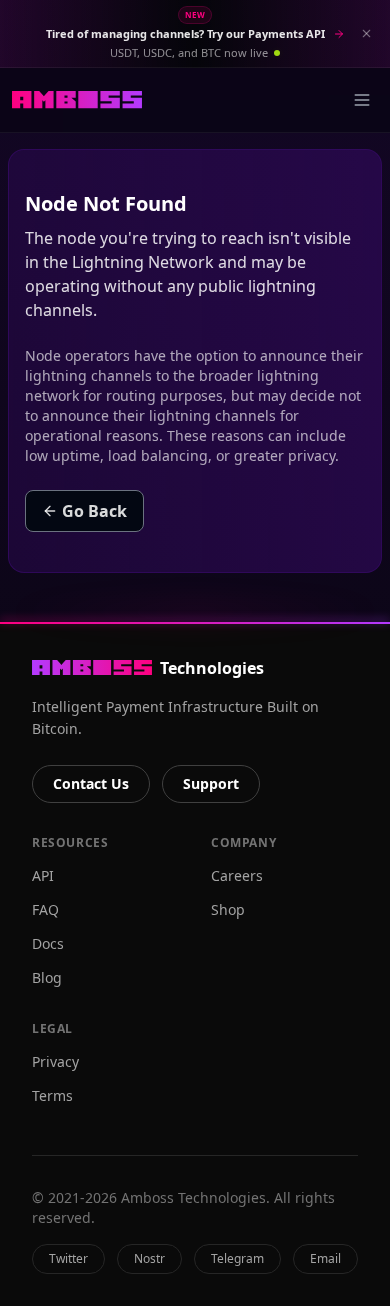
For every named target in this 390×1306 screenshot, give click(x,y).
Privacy (55, 1061)
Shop (228, 909)
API (43, 875)
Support (211, 783)
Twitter (68, 1258)
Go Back (94, 511)
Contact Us (91, 783)
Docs (48, 943)
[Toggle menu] (362, 100)
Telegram (237, 1258)
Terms (52, 1095)
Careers (237, 875)
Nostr (149, 1258)
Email (325, 1258)
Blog (47, 977)
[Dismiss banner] (366, 34)
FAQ (45, 909)
